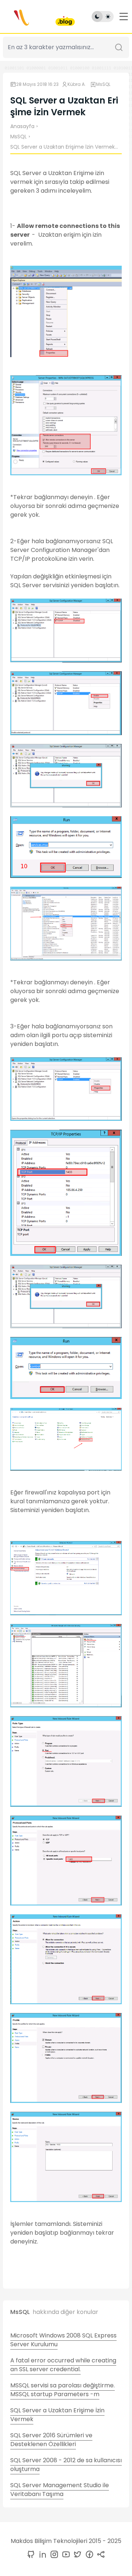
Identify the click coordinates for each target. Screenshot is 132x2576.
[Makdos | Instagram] (53, 2555)
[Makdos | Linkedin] (41, 2555)
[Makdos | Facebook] (88, 2555)
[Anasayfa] (38, 17)
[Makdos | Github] (31, 2555)
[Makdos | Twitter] (76, 2555)
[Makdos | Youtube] (65, 2555)
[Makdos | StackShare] (100, 2555)
